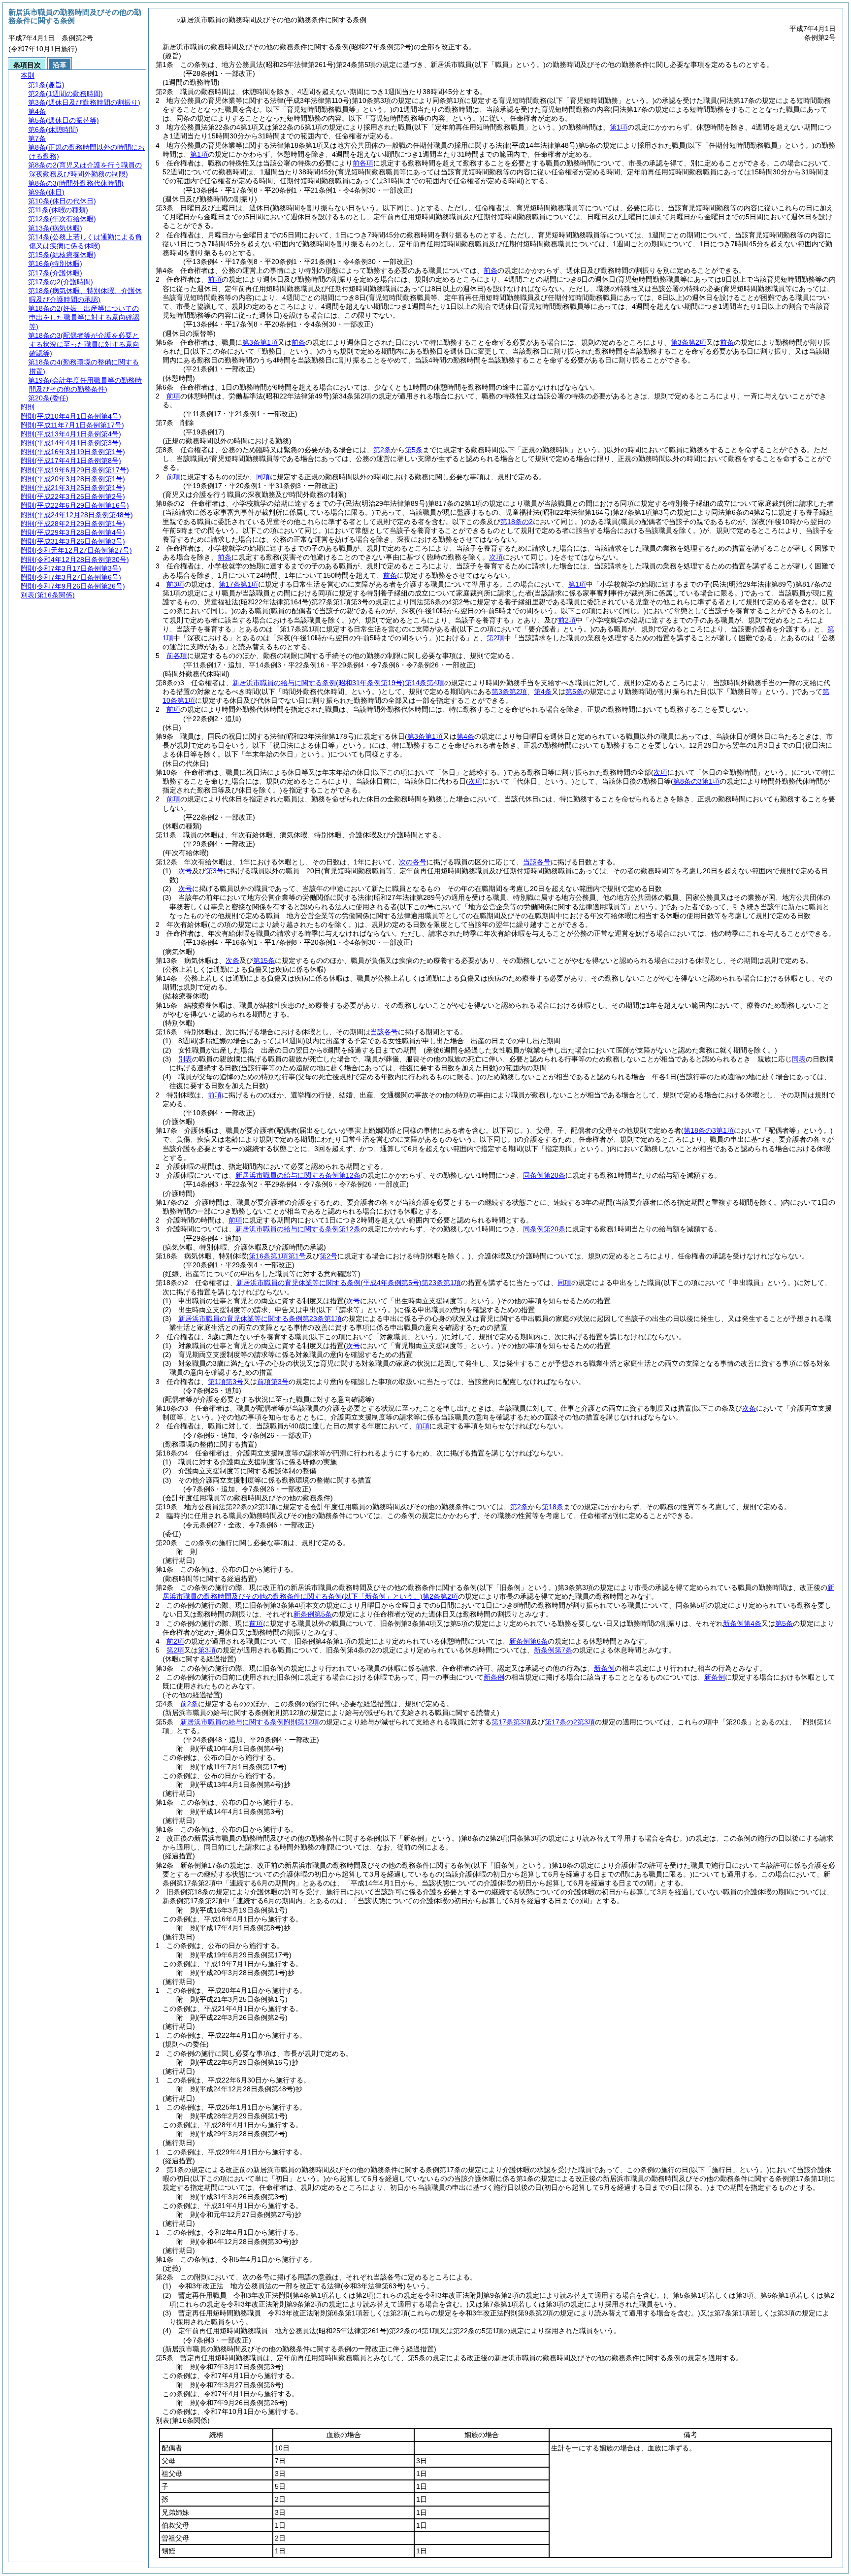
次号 (185, 871)
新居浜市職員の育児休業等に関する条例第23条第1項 (349, 1283)
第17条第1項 (238, 584)
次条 (232, 960)
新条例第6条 (528, 1641)
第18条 (553, 1507)
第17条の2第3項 (570, 1722)
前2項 (567, 620)
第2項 (495, 638)
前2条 (189, 1704)
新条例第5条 (313, 1614)
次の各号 (413, 862)
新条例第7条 (553, 1650)
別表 (185, 1059)
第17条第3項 (511, 1722)
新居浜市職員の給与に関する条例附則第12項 (250, 1722)
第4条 (543, 692)
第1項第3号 (226, 1382)
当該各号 (537, 862)
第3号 (215, 871)
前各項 (363, 163)
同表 (799, 1059)
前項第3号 (273, 1382)
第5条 (414, 450)
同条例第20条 (544, 1175)
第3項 (207, 1650)
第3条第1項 (260, 342)
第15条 (264, 960)
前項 (215, 279)
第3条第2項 (688, 342)
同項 (263, 477)
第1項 (619, 127)
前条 (491, 270)
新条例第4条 (742, 1623)
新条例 (604, 1668)
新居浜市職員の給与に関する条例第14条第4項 (338, 683)
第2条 (382, 450)
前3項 (175, 584)
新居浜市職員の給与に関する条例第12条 (298, 1175)
